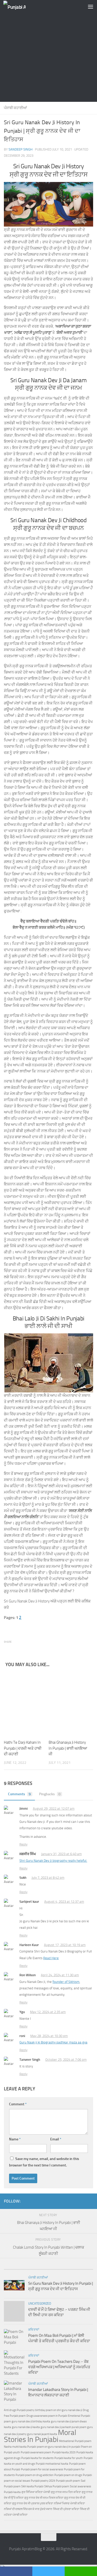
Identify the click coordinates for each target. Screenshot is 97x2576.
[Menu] (91, 6)
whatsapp (81, 2571)
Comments (19, 1794)
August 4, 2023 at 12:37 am (64, 1902)
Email (56, 2139)
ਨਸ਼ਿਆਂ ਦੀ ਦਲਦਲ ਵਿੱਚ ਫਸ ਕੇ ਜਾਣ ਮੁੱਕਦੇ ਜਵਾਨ (28, 2509)
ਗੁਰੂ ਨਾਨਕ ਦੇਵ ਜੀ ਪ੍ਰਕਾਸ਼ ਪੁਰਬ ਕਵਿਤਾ (33, 2503)
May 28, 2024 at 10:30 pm (49, 2036)
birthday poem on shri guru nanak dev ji (59, 2410)
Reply (23, 1844)
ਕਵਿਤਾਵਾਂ (34, 2330)
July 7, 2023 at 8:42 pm (48, 1878)
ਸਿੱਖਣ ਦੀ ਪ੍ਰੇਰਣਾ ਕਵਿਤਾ (66, 2509)
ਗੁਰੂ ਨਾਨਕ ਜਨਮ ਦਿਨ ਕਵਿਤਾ (66, 2492)
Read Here (51, 1958)
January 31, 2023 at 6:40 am (61, 1854)
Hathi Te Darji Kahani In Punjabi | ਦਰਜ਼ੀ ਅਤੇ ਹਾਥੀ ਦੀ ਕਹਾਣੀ (23, 1748)
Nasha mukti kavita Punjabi (20, 2447)
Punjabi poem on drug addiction (35, 2475)
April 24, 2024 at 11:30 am (60, 1975)
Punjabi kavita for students (37, 2458)
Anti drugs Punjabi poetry (19, 2410)
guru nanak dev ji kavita (26, 2427)
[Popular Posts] (26, 2267)
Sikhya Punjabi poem (57, 2486)
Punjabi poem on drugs (68, 2475)
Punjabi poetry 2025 (43, 2481)
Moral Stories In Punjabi (40, 2436)
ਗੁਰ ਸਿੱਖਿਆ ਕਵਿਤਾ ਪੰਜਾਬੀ (36, 2492)
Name (15, 2139)
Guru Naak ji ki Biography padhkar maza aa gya (53, 2042)
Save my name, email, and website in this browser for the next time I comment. (44, 2162)
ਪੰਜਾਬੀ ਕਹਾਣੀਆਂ (15, 108)
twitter (48, 2571)
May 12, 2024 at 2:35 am (48, 2012)
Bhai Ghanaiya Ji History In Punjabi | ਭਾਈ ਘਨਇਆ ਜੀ (68, 1748)
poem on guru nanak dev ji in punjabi (59, 2447)
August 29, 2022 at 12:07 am (54, 1809)
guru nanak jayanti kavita (42, 2434)
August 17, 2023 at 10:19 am (65, 1945)
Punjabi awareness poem (36, 2452)
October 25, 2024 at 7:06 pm (66, 2060)
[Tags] (71, 2267)
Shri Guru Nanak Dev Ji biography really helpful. (53, 1861)
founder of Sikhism (66, 1982)
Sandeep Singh (21, 149)
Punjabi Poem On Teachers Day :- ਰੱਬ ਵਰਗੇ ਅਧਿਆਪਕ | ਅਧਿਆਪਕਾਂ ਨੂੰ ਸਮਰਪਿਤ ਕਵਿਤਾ (59, 2367)
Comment (18, 2104)
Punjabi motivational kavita (52, 2464)
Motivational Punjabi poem (75, 2441)
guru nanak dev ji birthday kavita (31, 2421)
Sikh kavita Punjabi (32, 2486)
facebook (16, 2571)
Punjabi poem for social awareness (42, 2469)
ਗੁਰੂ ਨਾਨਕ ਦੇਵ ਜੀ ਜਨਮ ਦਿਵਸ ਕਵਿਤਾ (44, 2498)
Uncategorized (40, 2304)
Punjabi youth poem (68, 2481)
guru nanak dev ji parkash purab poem (64, 2427)
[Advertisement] (48, 51)
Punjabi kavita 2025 (64, 2452)
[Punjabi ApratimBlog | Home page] (18, 7)
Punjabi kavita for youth (69, 2458)
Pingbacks (50, 1794)
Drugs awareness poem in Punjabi (47, 2416)
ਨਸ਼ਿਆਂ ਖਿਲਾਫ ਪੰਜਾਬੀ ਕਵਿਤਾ (69, 2503)
